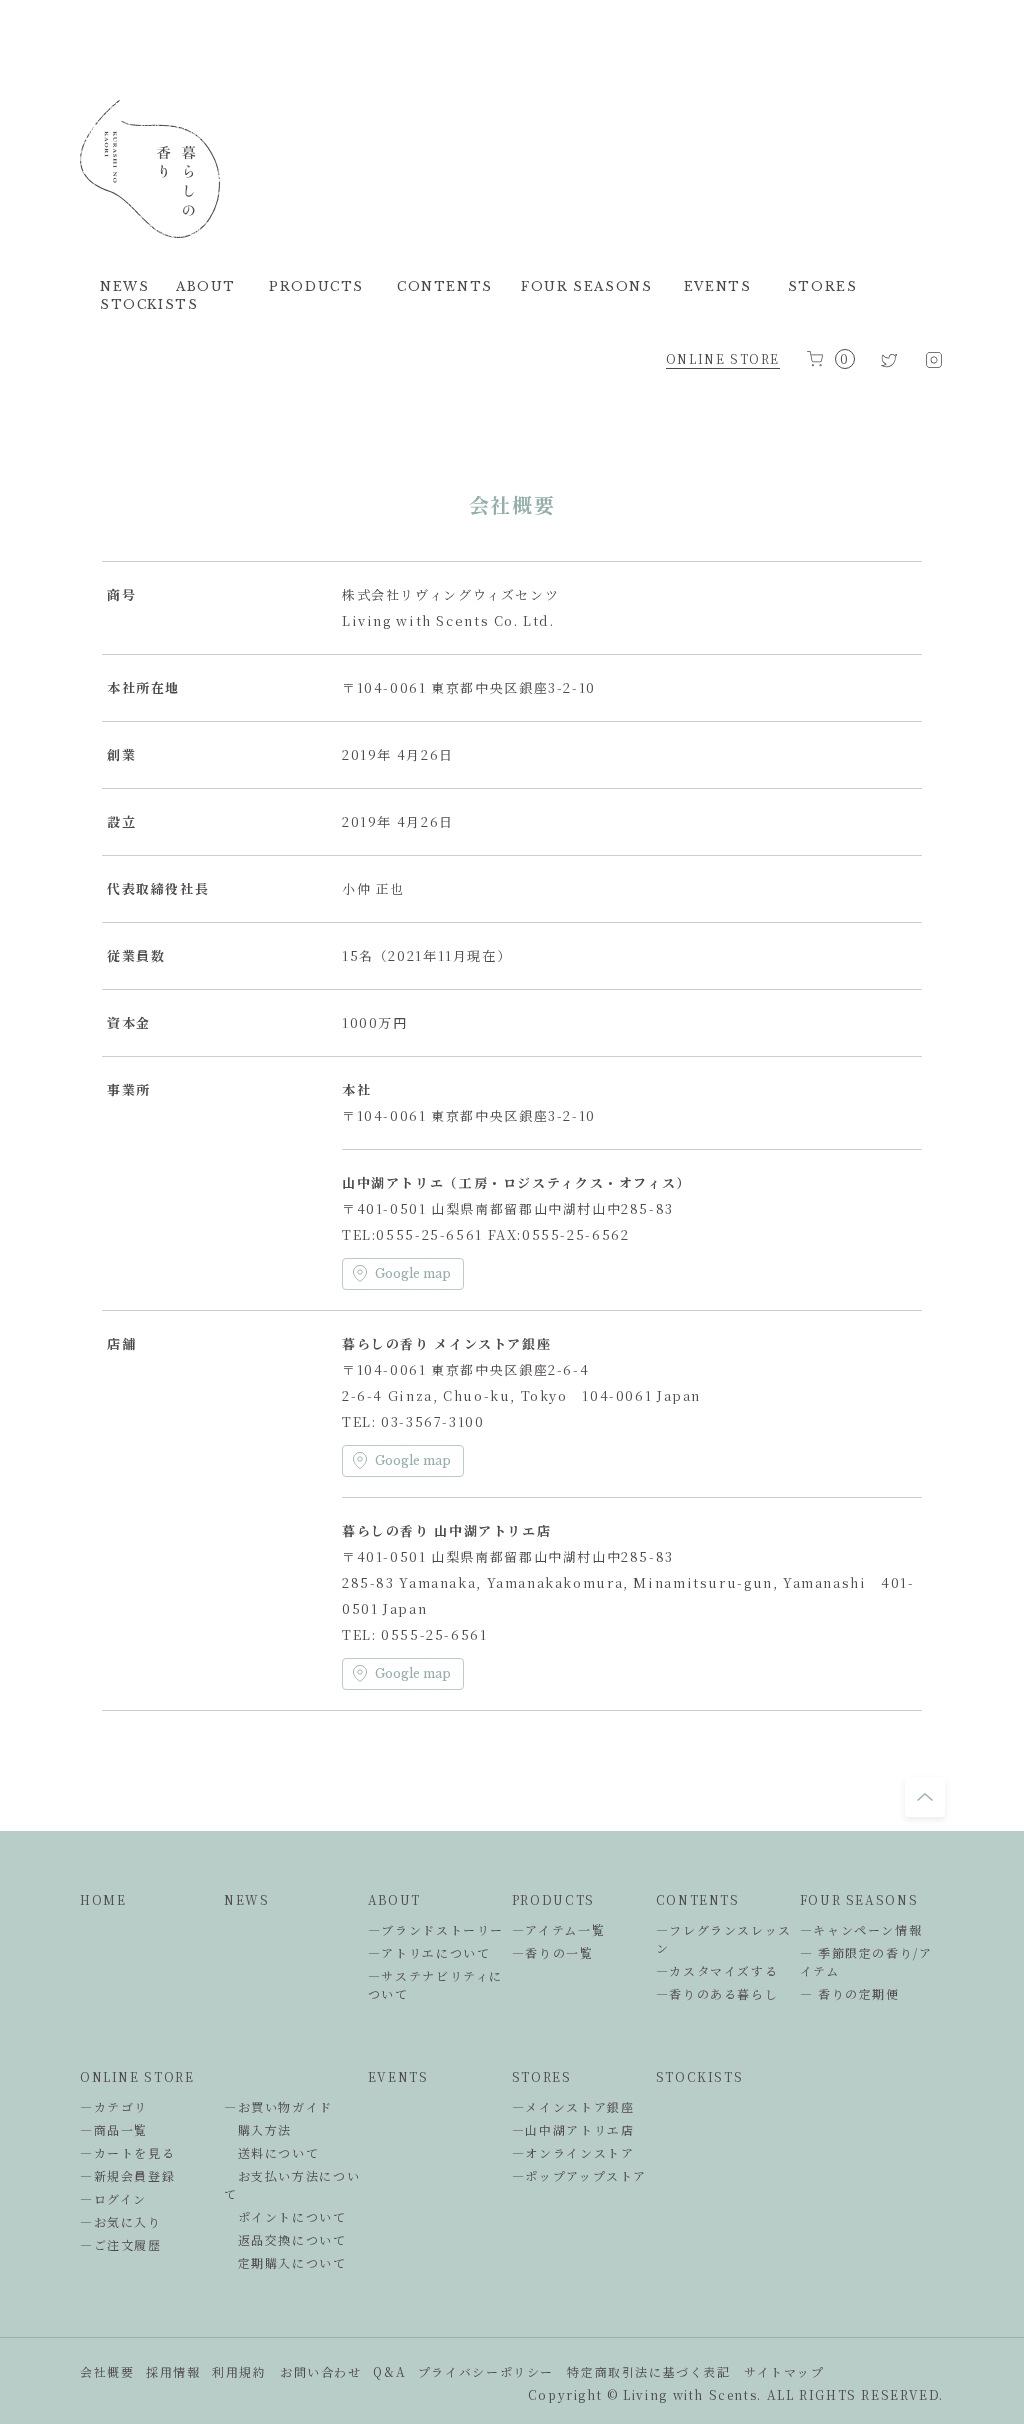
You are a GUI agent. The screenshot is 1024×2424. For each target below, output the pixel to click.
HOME (103, 1899)
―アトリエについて (429, 1952)
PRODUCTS (553, 1899)
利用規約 (239, 2371)
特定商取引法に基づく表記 (648, 2371)
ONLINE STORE (723, 358)
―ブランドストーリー (436, 1929)
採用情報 (173, 2371)
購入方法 (258, 2129)
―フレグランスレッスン (724, 1938)
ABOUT (394, 1899)
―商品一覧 (114, 2129)
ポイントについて (285, 2216)
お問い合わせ (321, 2371)
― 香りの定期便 (850, 1993)
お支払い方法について (292, 2184)
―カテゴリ (114, 2106)
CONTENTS (698, 1899)
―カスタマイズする (717, 1970)
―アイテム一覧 (558, 1929)
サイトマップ (784, 2371)
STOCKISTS (700, 2076)
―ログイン (113, 2198)
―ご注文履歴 (121, 2244)
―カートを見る (127, 2152)
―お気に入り (121, 2221)
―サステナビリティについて (435, 1984)
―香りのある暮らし (717, 1993)
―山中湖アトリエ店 (573, 2129)
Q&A (389, 2371)
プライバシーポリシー (486, 2371)
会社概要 (107, 2371)
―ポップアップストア (579, 2175)
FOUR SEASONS (859, 1899)
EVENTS (398, 2076)
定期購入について (285, 2262)
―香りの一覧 (553, 1952)
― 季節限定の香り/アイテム (866, 1961)
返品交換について (285, 2239)
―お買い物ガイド (278, 2106)
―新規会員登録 (127, 2175)
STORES (542, 2076)
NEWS (246, 1899)
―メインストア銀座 (573, 2106)
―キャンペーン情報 (861, 1929)
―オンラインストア (573, 2152)
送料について (271, 2152)
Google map (413, 1273)
